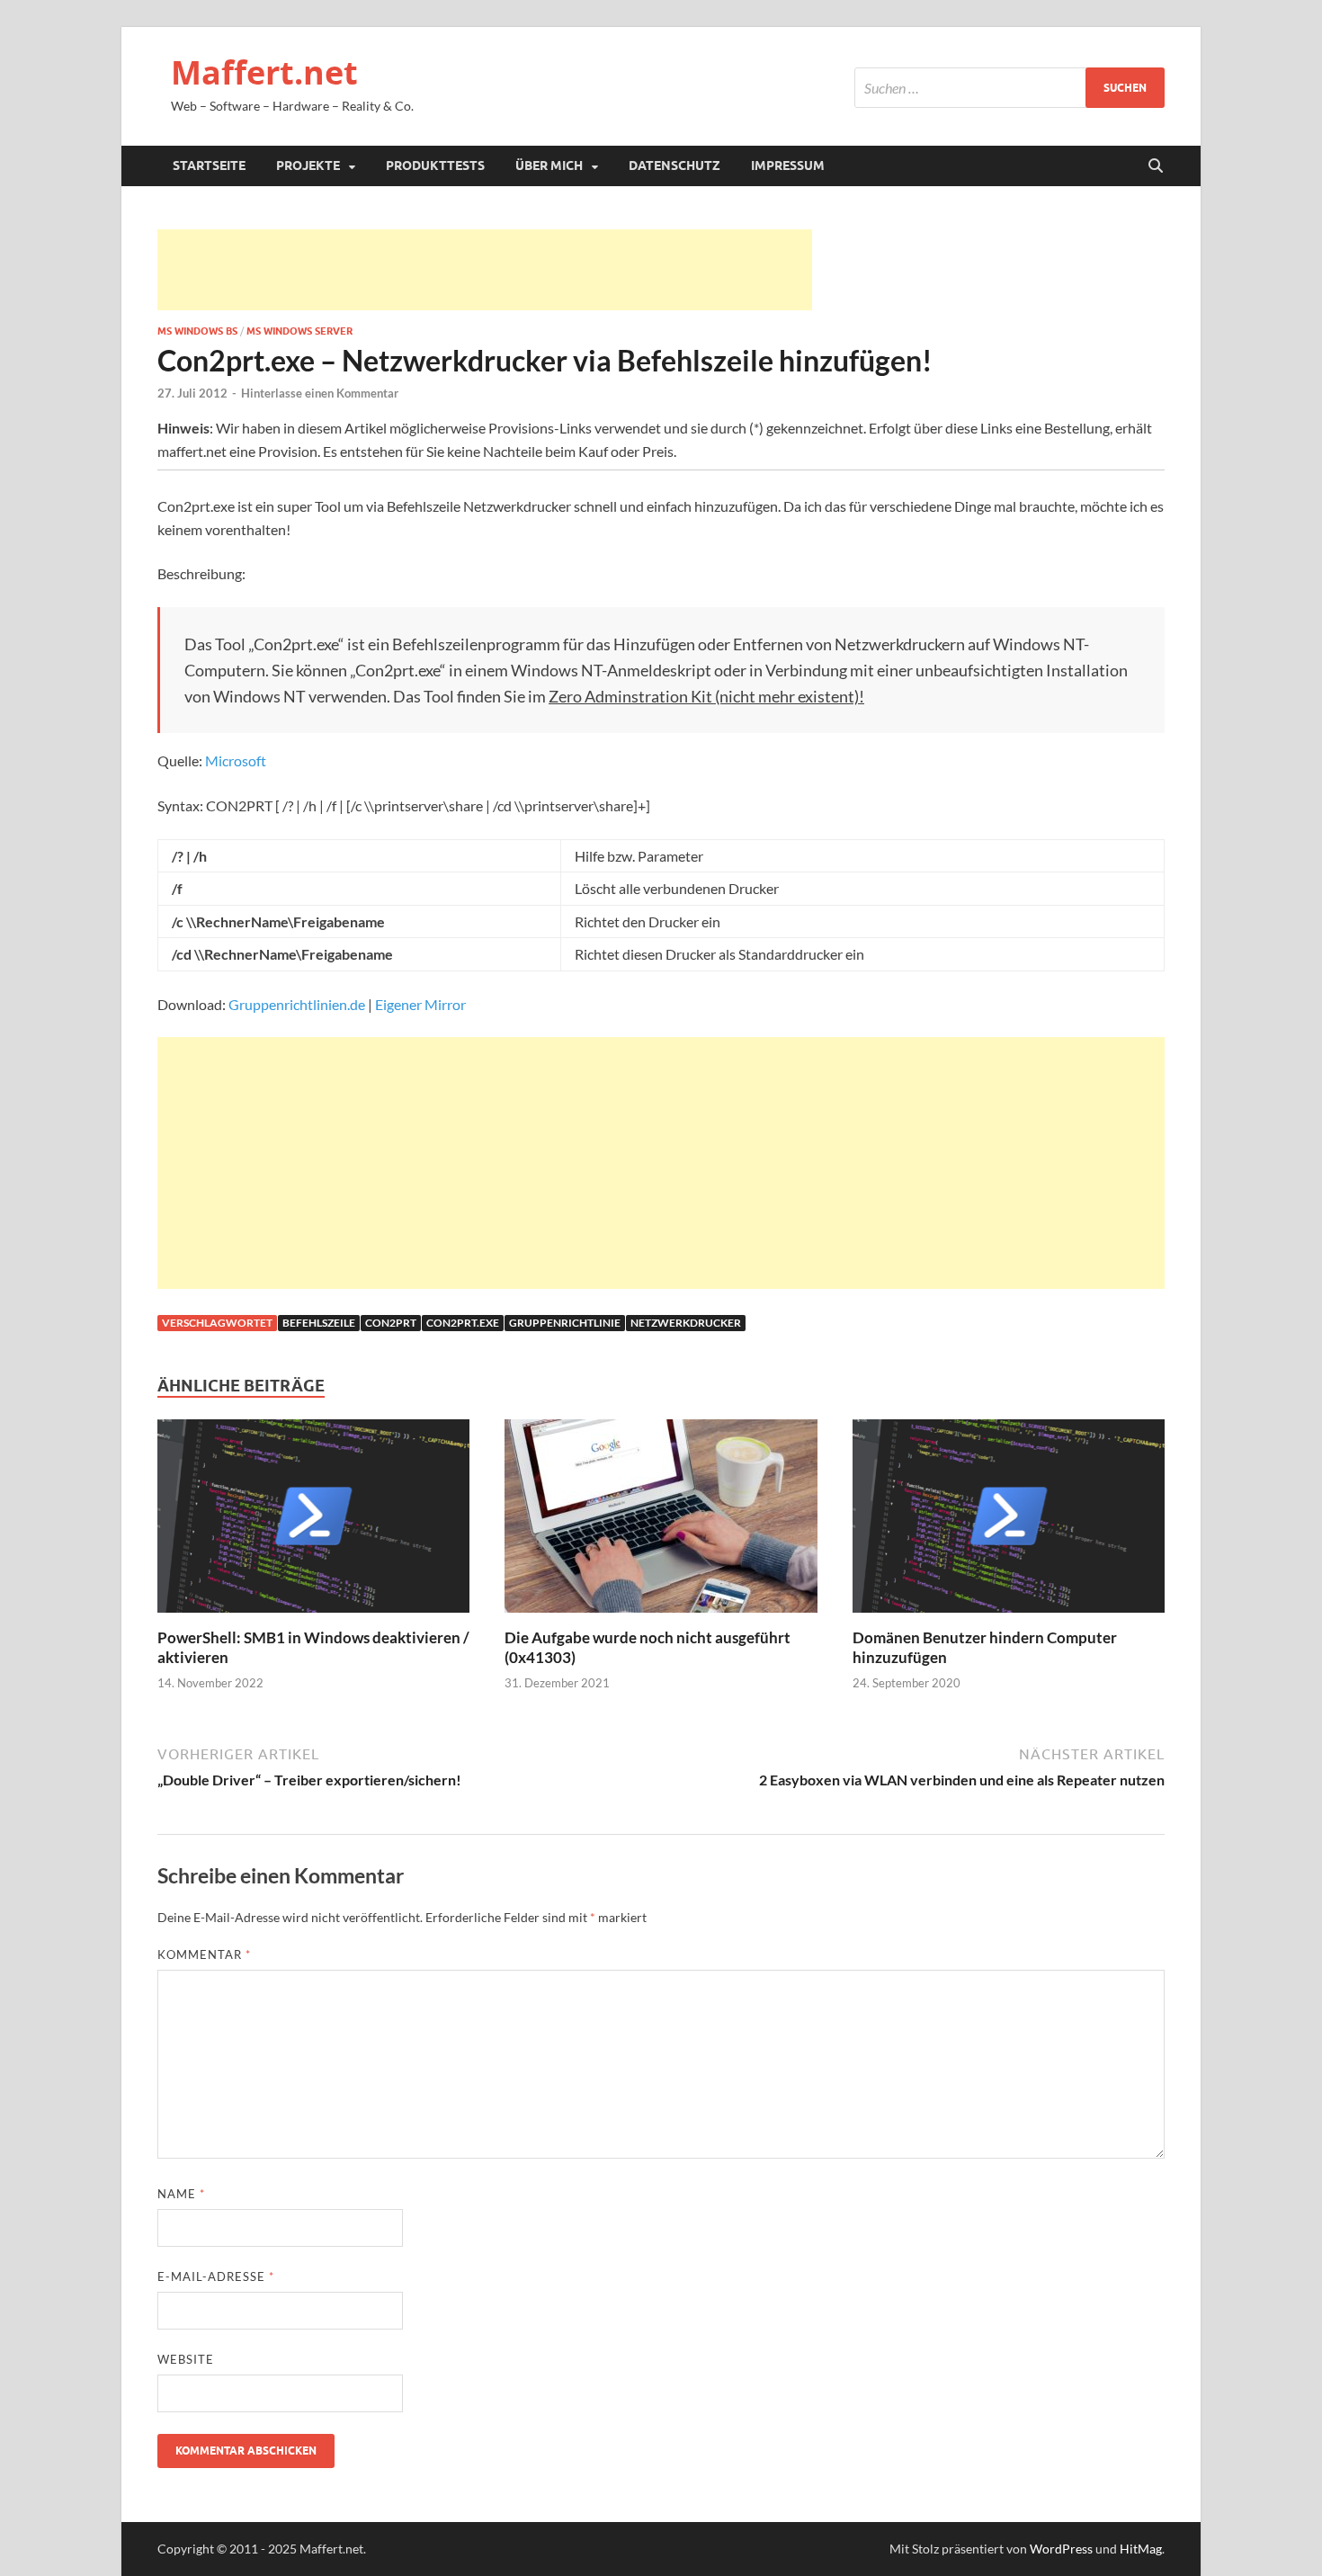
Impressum (788, 165)
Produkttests (435, 165)
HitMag (1141, 2549)
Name (181, 2194)
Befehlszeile (319, 1323)
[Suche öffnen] (1156, 166)
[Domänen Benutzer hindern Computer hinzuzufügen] (1009, 1521)
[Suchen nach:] (1009, 88)
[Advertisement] (485, 270)
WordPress (1061, 2549)
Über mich (549, 165)
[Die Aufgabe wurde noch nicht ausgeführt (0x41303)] (661, 1521)
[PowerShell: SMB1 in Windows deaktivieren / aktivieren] (313, 1521)
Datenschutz (674, 165)
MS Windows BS (197, 331)
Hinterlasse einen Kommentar (320, 393)
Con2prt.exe (463, 1323)
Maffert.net (264, 72)
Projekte (308, 165)
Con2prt (391, 1323)
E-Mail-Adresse (216, 2276)
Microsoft (236, 760)
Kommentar (204, 1954)
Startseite (209, 165)
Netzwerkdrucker (686, 1323)
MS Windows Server (299, 331)
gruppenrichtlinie (565, 1323)
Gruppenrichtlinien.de (297, 1004)
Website (186, 2359)
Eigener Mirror (420, 1004)
